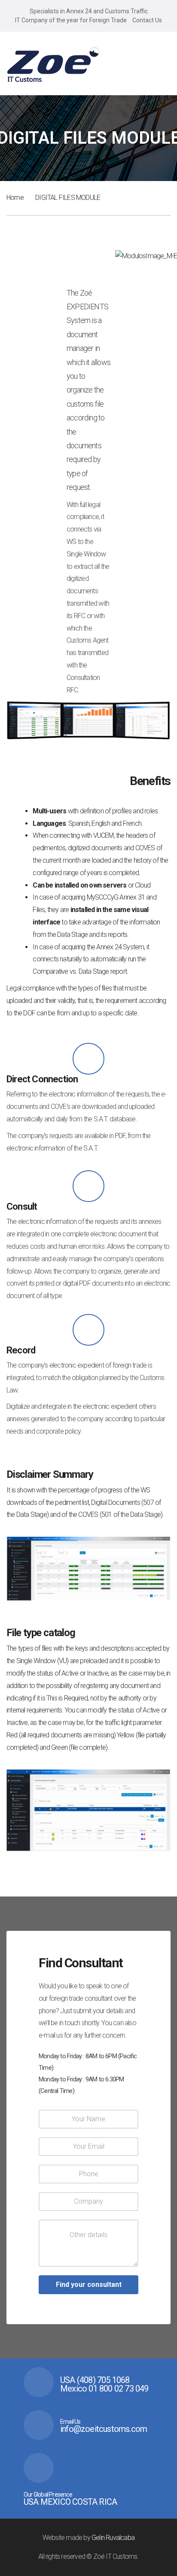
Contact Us (147, 20)
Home (15, 198)
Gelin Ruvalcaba (113, 2538)
